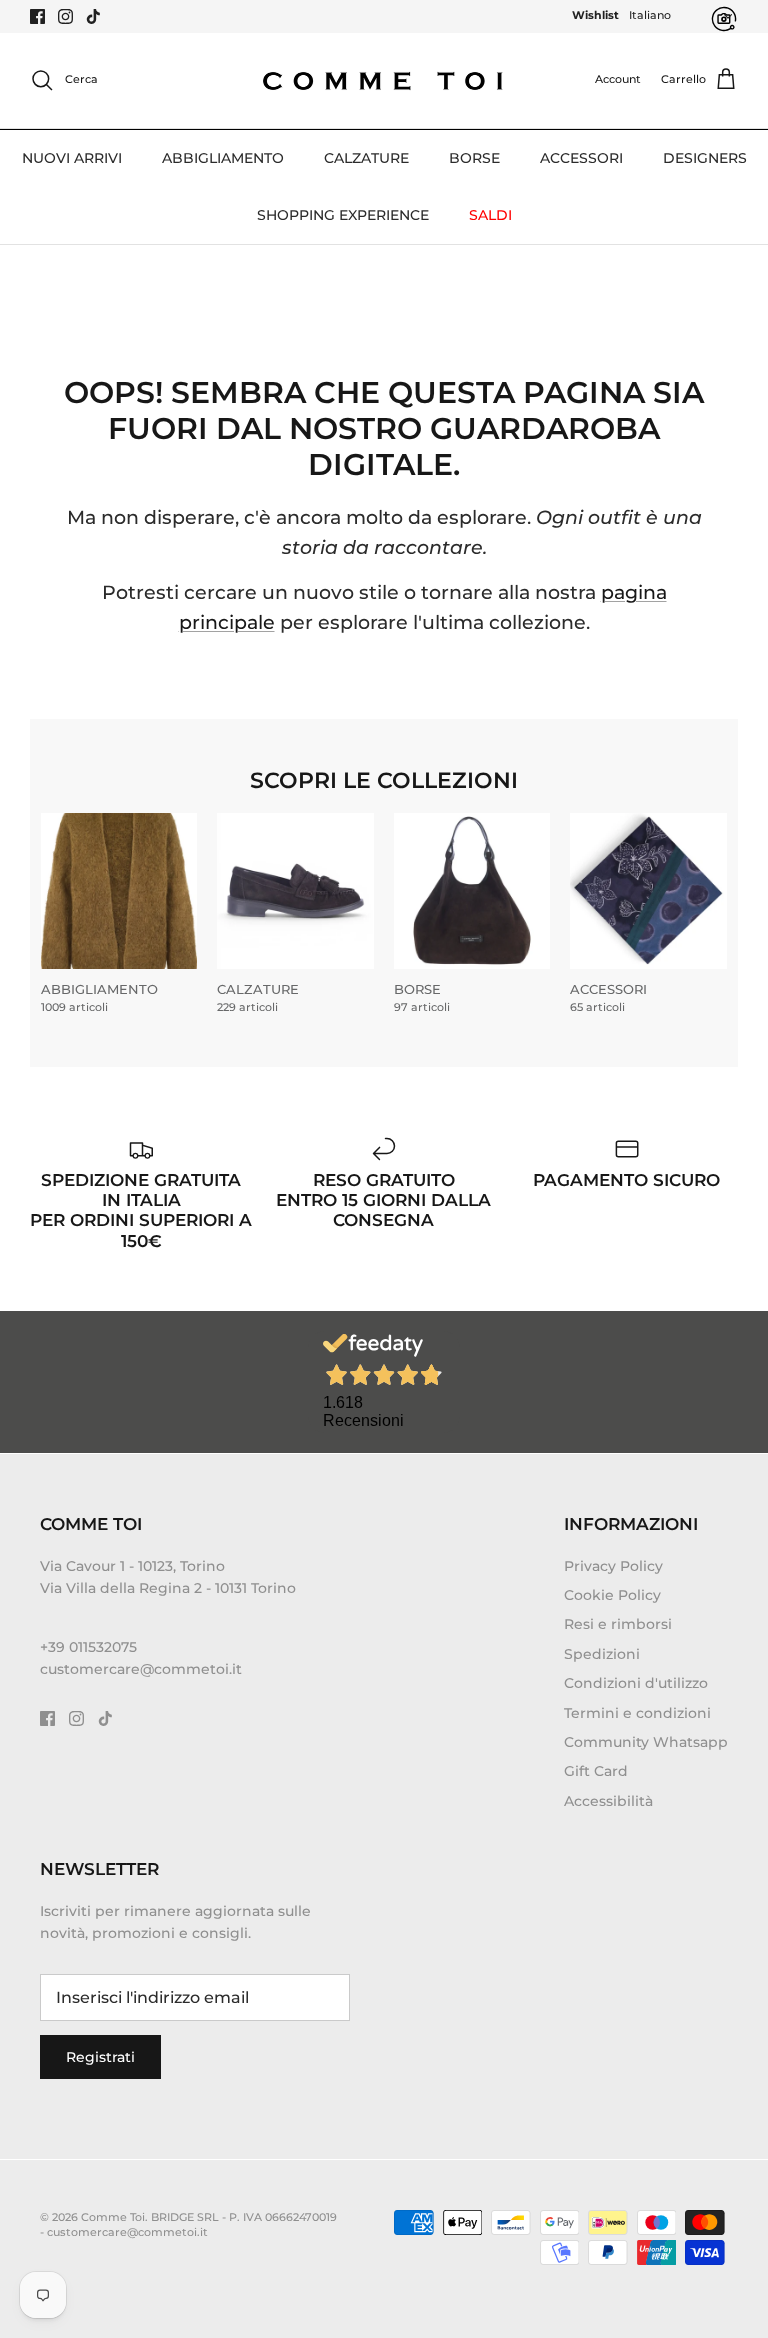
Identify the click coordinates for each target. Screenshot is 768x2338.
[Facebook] (37, 16)
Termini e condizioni (637, 1713)
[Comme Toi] (384, 80)
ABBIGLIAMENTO (223, 158)
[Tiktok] (93, 16)
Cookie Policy (612, 1595)
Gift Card (596, 1771)
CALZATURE (366, 158)
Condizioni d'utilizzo (636, 1683)
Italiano (650, 15)
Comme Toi (113, 2217)
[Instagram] (65, 16)
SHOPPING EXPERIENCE (343, 215)
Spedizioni (602, 1654)
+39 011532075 (88, 1647)
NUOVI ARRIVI (72, 158)
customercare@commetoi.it (141, 1669)
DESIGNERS (705, 158)
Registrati (100, 2057)
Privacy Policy (613, 1566)
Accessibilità (608, 1801)
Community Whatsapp (646, 1742)
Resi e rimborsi (618, 1624)
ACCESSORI (581, 158)
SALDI (490, 215)
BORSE (474, 158)
